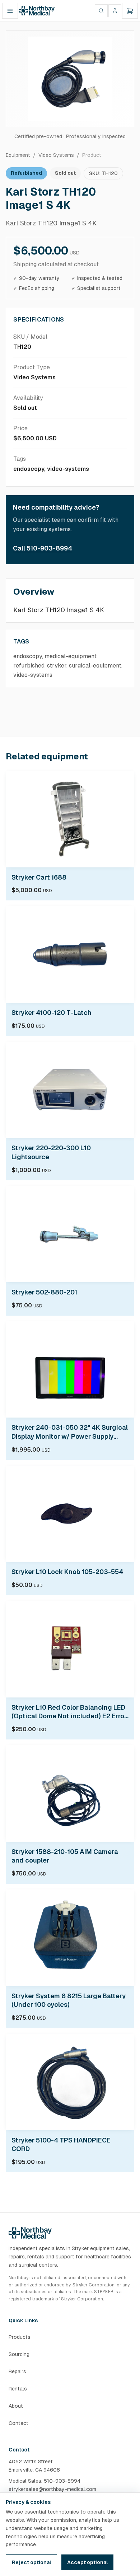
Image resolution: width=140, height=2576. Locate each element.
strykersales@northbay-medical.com (52, 2489)
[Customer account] (115, 11)
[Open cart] (130, 11)
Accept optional (87, 2562)
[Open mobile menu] (10, 11)
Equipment (18, 155)
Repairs (17, 2371)
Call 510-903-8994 (43, 548)
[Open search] (101, 11)
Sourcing (19, 2354)
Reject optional (31, 2562)
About (16, 2406)
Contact (18, 2423)
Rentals (18, 2389)
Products (20, 2337)
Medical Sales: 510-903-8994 (45, 2481)
